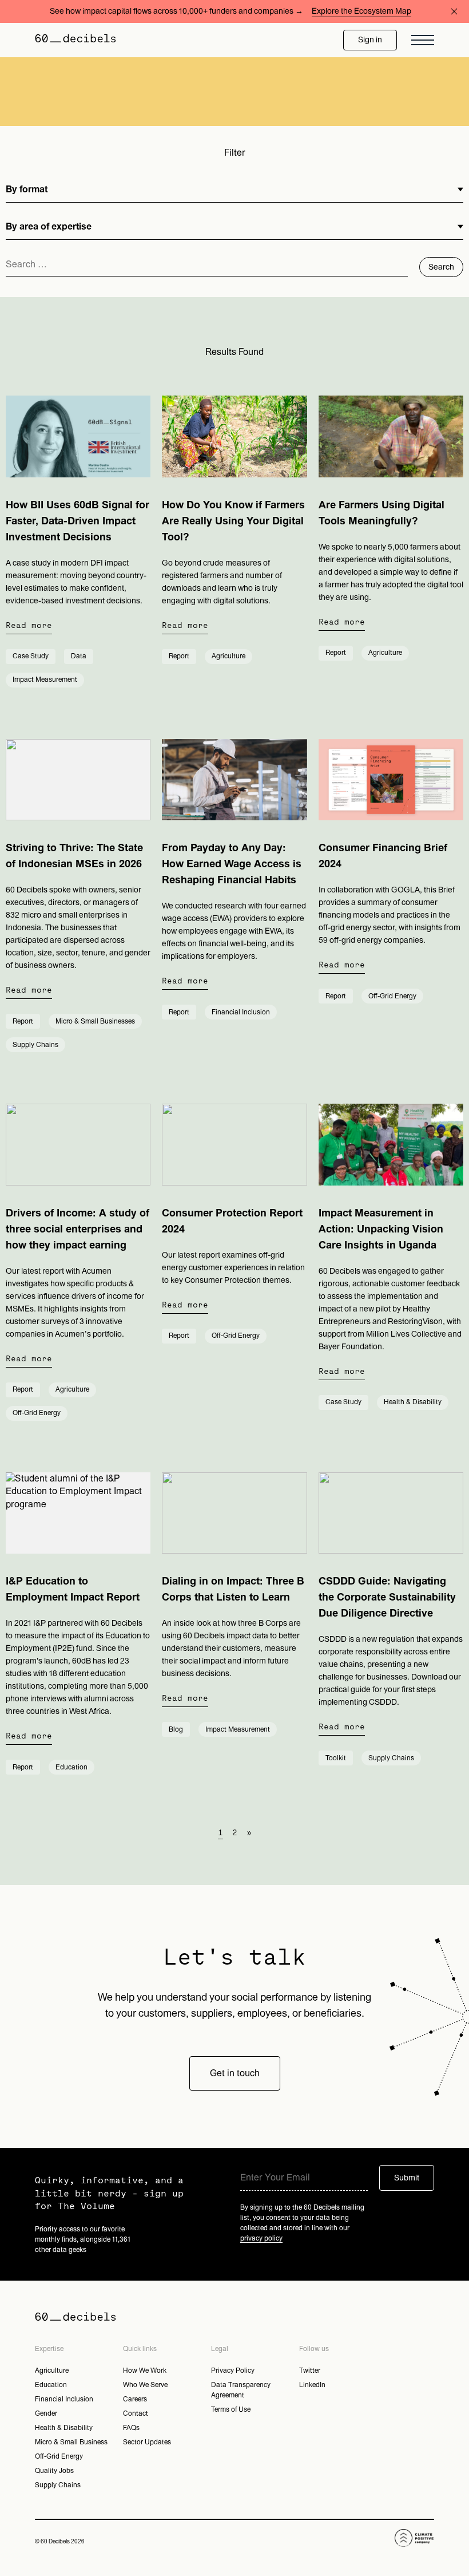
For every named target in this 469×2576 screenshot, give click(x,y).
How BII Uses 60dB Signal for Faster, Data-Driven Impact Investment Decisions (77, 521)
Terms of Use (231, 2409)
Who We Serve (145, 2385)
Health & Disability (64, 2428)
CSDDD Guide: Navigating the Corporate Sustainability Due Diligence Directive (387, 1597)
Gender (46, 2413)
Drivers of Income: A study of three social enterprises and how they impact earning (77, 1229)
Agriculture (52, 2370)
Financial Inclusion (64, 2399)
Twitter (310, 2370)
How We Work (145, 2370)
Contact (136, 2413)
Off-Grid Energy (59, 2456)
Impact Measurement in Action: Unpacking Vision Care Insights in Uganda (381, 1229)
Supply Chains (58, 2485)
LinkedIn (312, 2385)
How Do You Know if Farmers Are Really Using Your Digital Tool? (233, 521)
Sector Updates (147, 2442)
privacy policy (261, 2238)
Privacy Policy (233, 2370)
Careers (135, 2399)
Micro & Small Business (71, 2442)
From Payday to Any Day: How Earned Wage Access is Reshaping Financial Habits (232, 864)
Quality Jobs (54, 2471)
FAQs (131, 2428)
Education (51, 2385)
